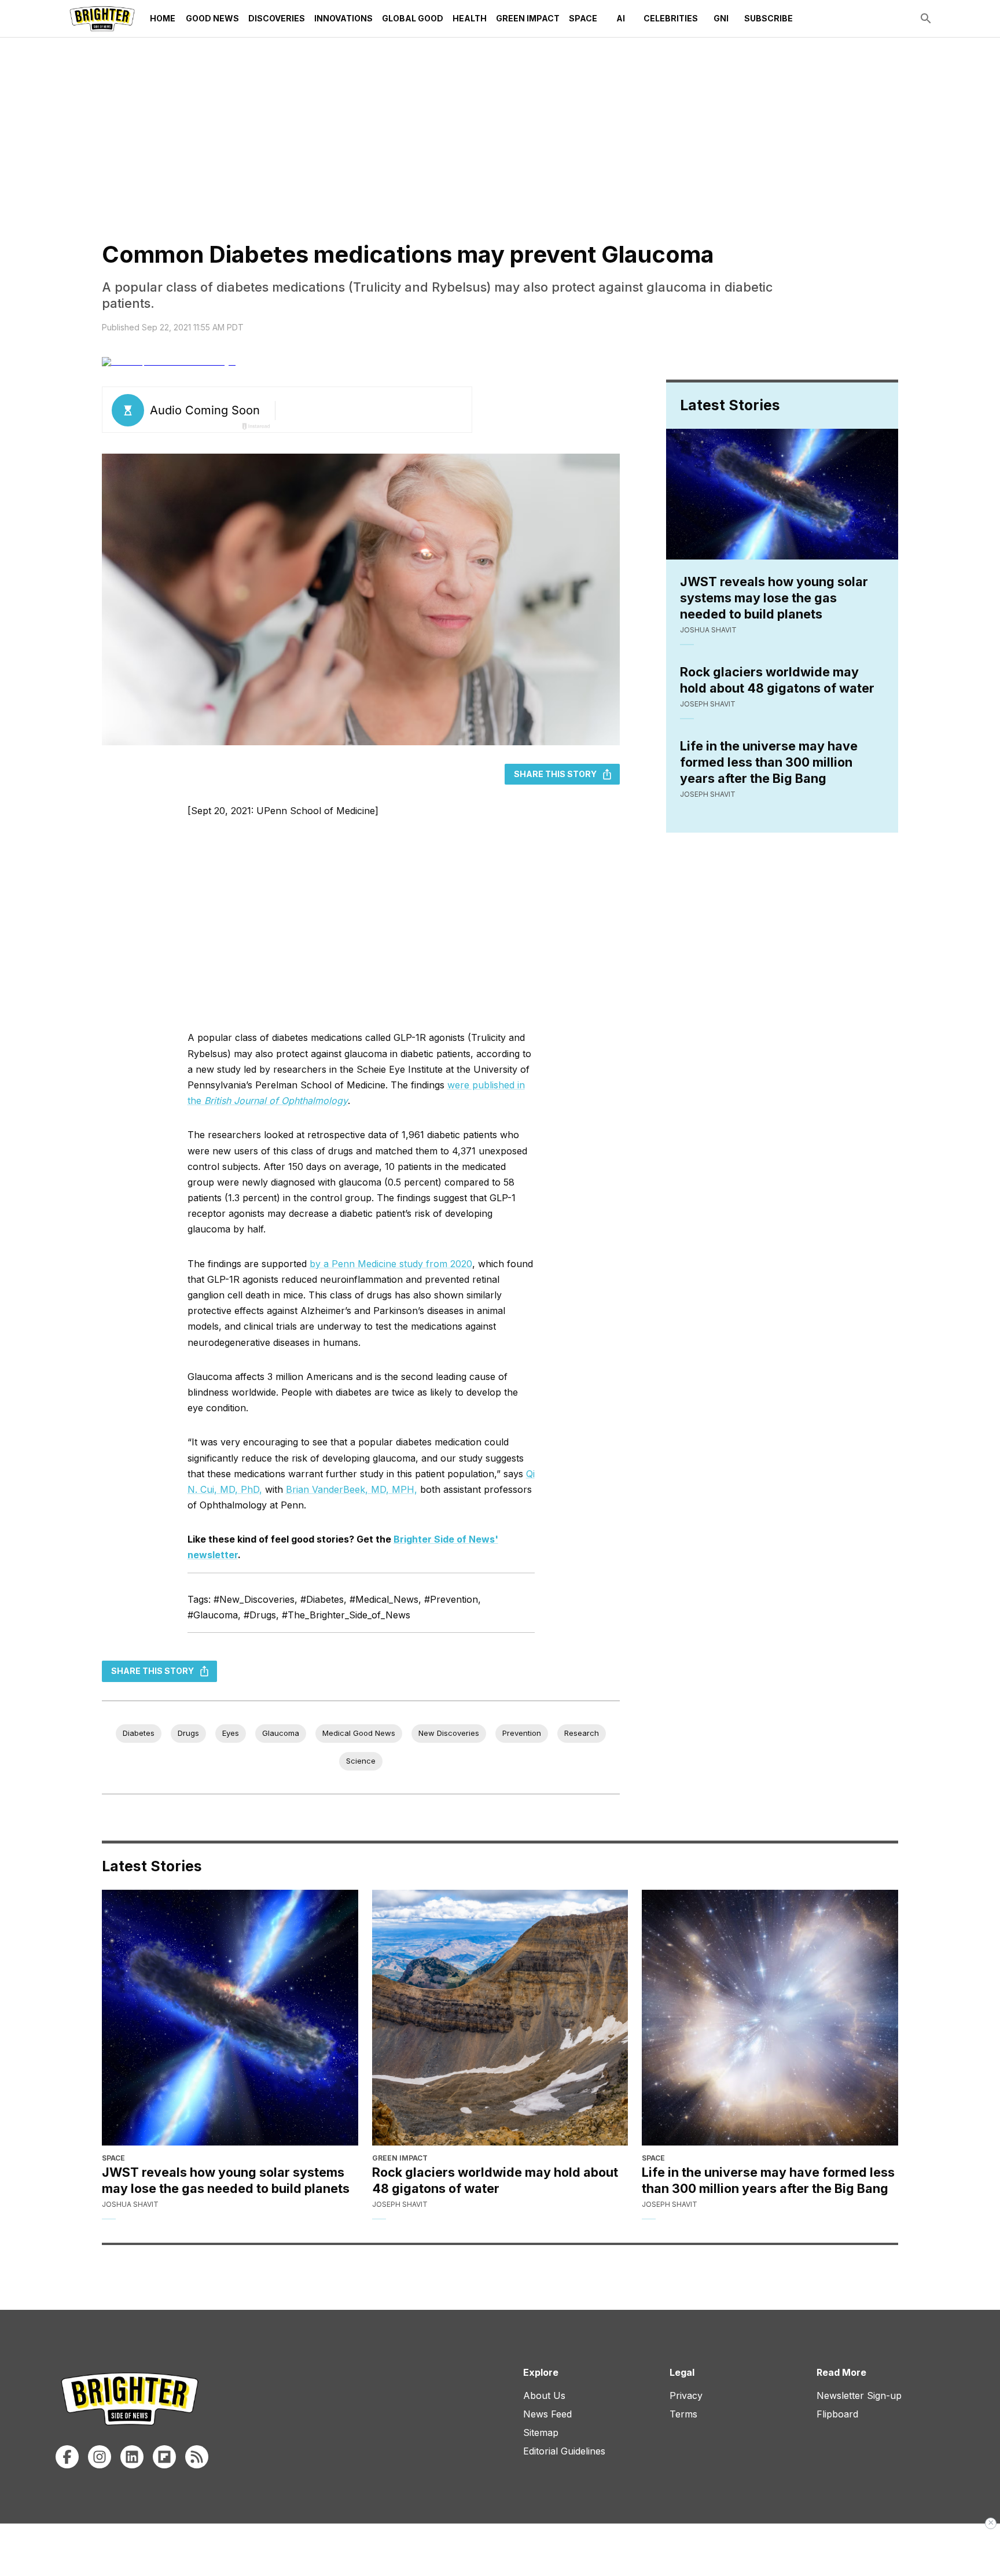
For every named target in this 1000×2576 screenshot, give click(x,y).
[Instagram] (100, 2457)
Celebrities (671, 18)
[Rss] (197, 2457)
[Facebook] (67, 2457)
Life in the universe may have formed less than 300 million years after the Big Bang (769, 762)
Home (163, 18)
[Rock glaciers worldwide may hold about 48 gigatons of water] (500, 2018)
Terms (683, 2414)
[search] (926, 19)
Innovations (343, 18)
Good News (212, 18)
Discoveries (277, 18)
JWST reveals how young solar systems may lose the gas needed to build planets (774, 598)
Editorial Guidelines (564, 2451)
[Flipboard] (164, 2457)
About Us (544, 2395)
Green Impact (528, 18)
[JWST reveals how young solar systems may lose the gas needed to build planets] (230, 2018)
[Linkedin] (132, 2457)
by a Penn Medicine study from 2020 (391, 1264)
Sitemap (541, 2433)
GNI (721, 18)
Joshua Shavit (708, 630)
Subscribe (769, 18)
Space (583, 18)
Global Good (413, 18)
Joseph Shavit (708, 704)
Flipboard (837, 2414)
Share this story (555, 774)
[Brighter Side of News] (102, 19)
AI (621, 18)
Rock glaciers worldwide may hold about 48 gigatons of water (777, 680)
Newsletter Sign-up (859, 2395)
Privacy (686, 2395)
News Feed (547, 2414)
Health (470, 18)
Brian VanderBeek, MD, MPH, (352, 1489)
